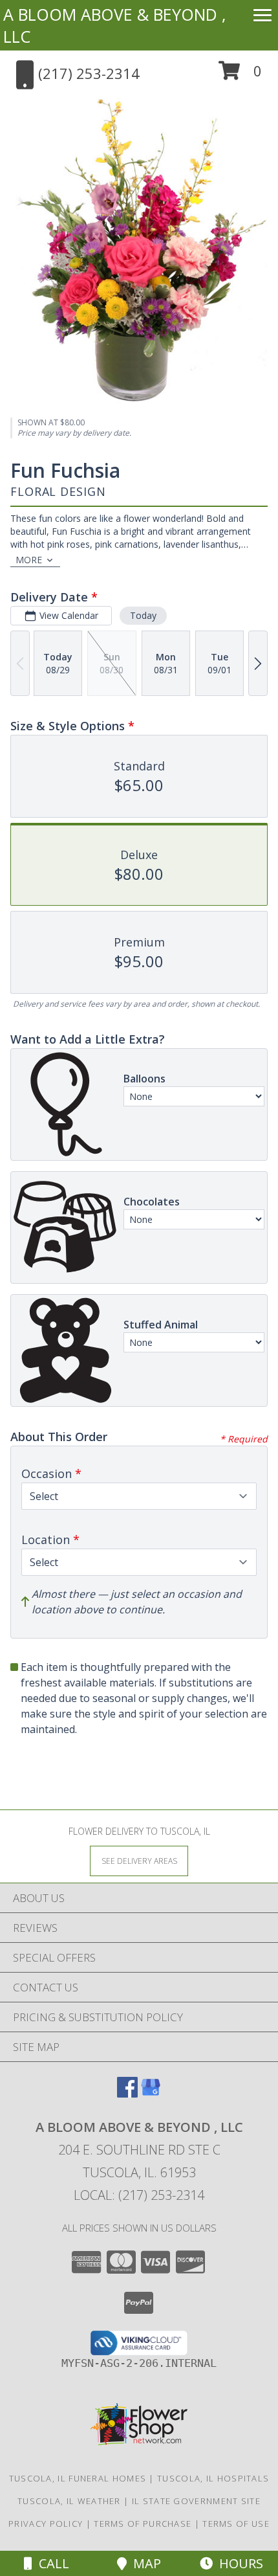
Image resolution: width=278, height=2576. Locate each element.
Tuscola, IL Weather (69, 2501)
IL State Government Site (196, 2501)
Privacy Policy (46, 2524)
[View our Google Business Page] (151, 2093)
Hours (238, 2563)
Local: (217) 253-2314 (139, 2195)
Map (144, 2563)
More (29, 560)
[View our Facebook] (127, 2093)
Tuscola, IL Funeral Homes (78, 2478)
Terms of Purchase (143, 2524)
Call (51, 2563)
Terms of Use (236, 2524)
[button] (240, 75)
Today (143, 615)
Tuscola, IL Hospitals (213, 2478)
